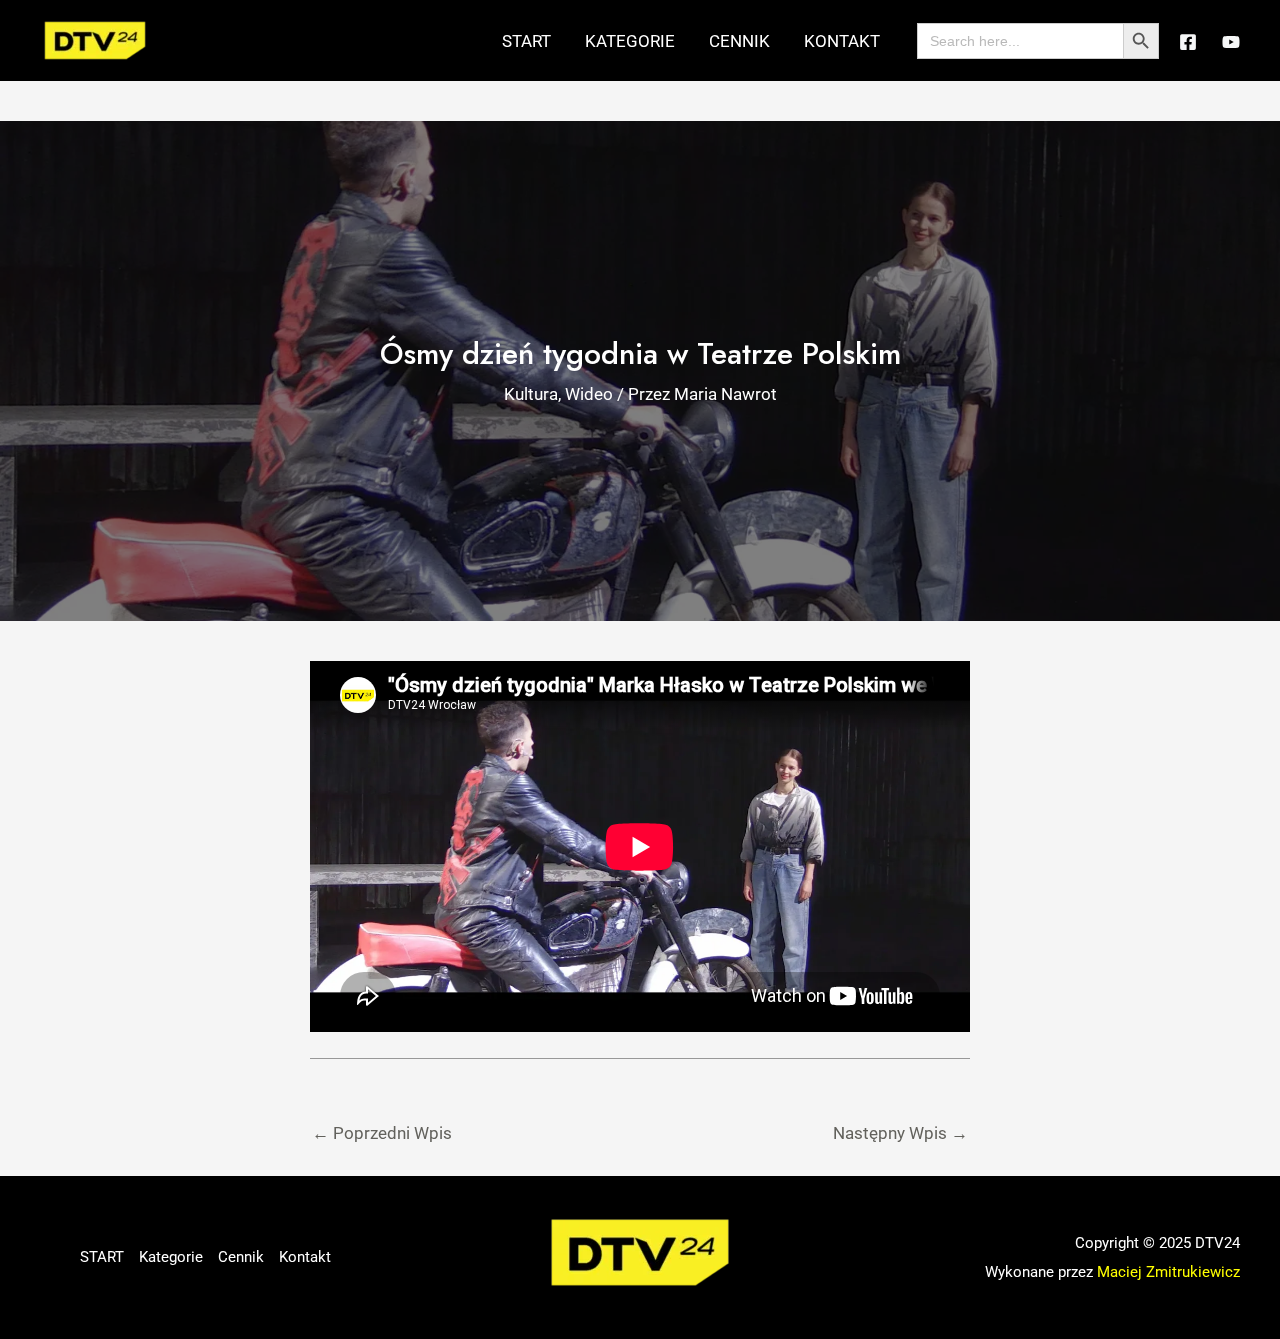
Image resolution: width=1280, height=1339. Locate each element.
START (526, 41)
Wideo (589, 394)
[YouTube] (1231, 42)
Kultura (531, 394)
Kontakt (842, 41)
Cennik (739, 41)
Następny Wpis (900, 1133)
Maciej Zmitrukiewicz (1168, 1272)
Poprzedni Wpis (382, 1133)
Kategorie (630, 41)
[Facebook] (1188, 42)
